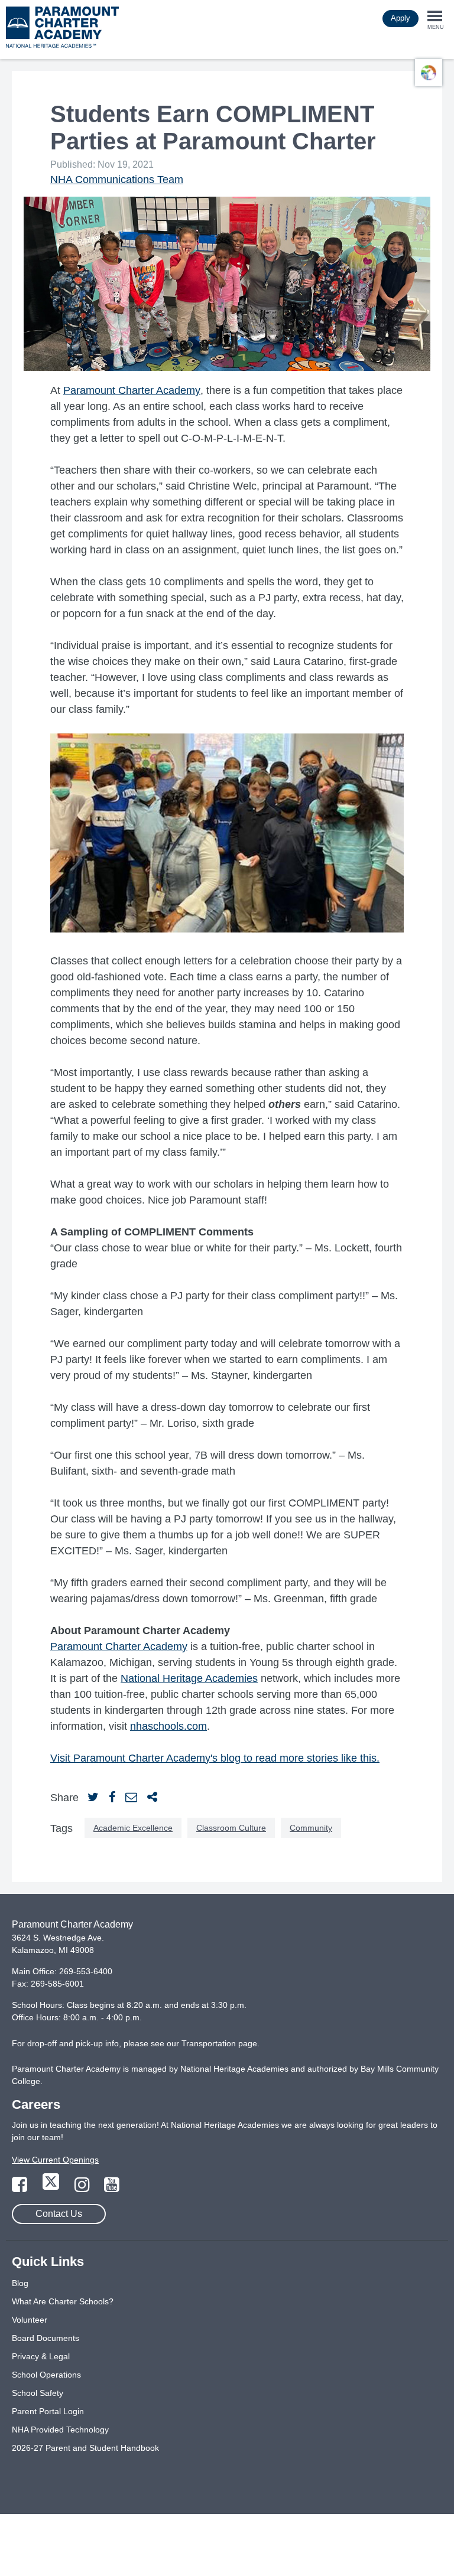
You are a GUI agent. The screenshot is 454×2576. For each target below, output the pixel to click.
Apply (401, 18)
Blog (20, 2283)
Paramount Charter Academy (132, 390)
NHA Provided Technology (60, 2430)
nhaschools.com (168, 1726)
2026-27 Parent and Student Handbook (85, 2448)
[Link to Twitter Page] (52, 2188)
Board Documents (46, 2338)
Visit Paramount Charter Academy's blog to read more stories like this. (215, 1758)
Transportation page (219, 2043)
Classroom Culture (231, 1828)
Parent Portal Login (48, 2411)
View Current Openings (55, 2160)
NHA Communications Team (117, 180)
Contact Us (59, 2214)
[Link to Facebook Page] (21, 2188)
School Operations (46, 2375)
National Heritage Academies (189, 1678)
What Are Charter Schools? (63, 2301)
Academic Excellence (133, 1828)
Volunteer (30, 2320)
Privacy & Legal (41, 2356)
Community (311, 1828)
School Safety (38, 2393)
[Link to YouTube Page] (112, 2188)
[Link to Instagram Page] (83, 2188)
